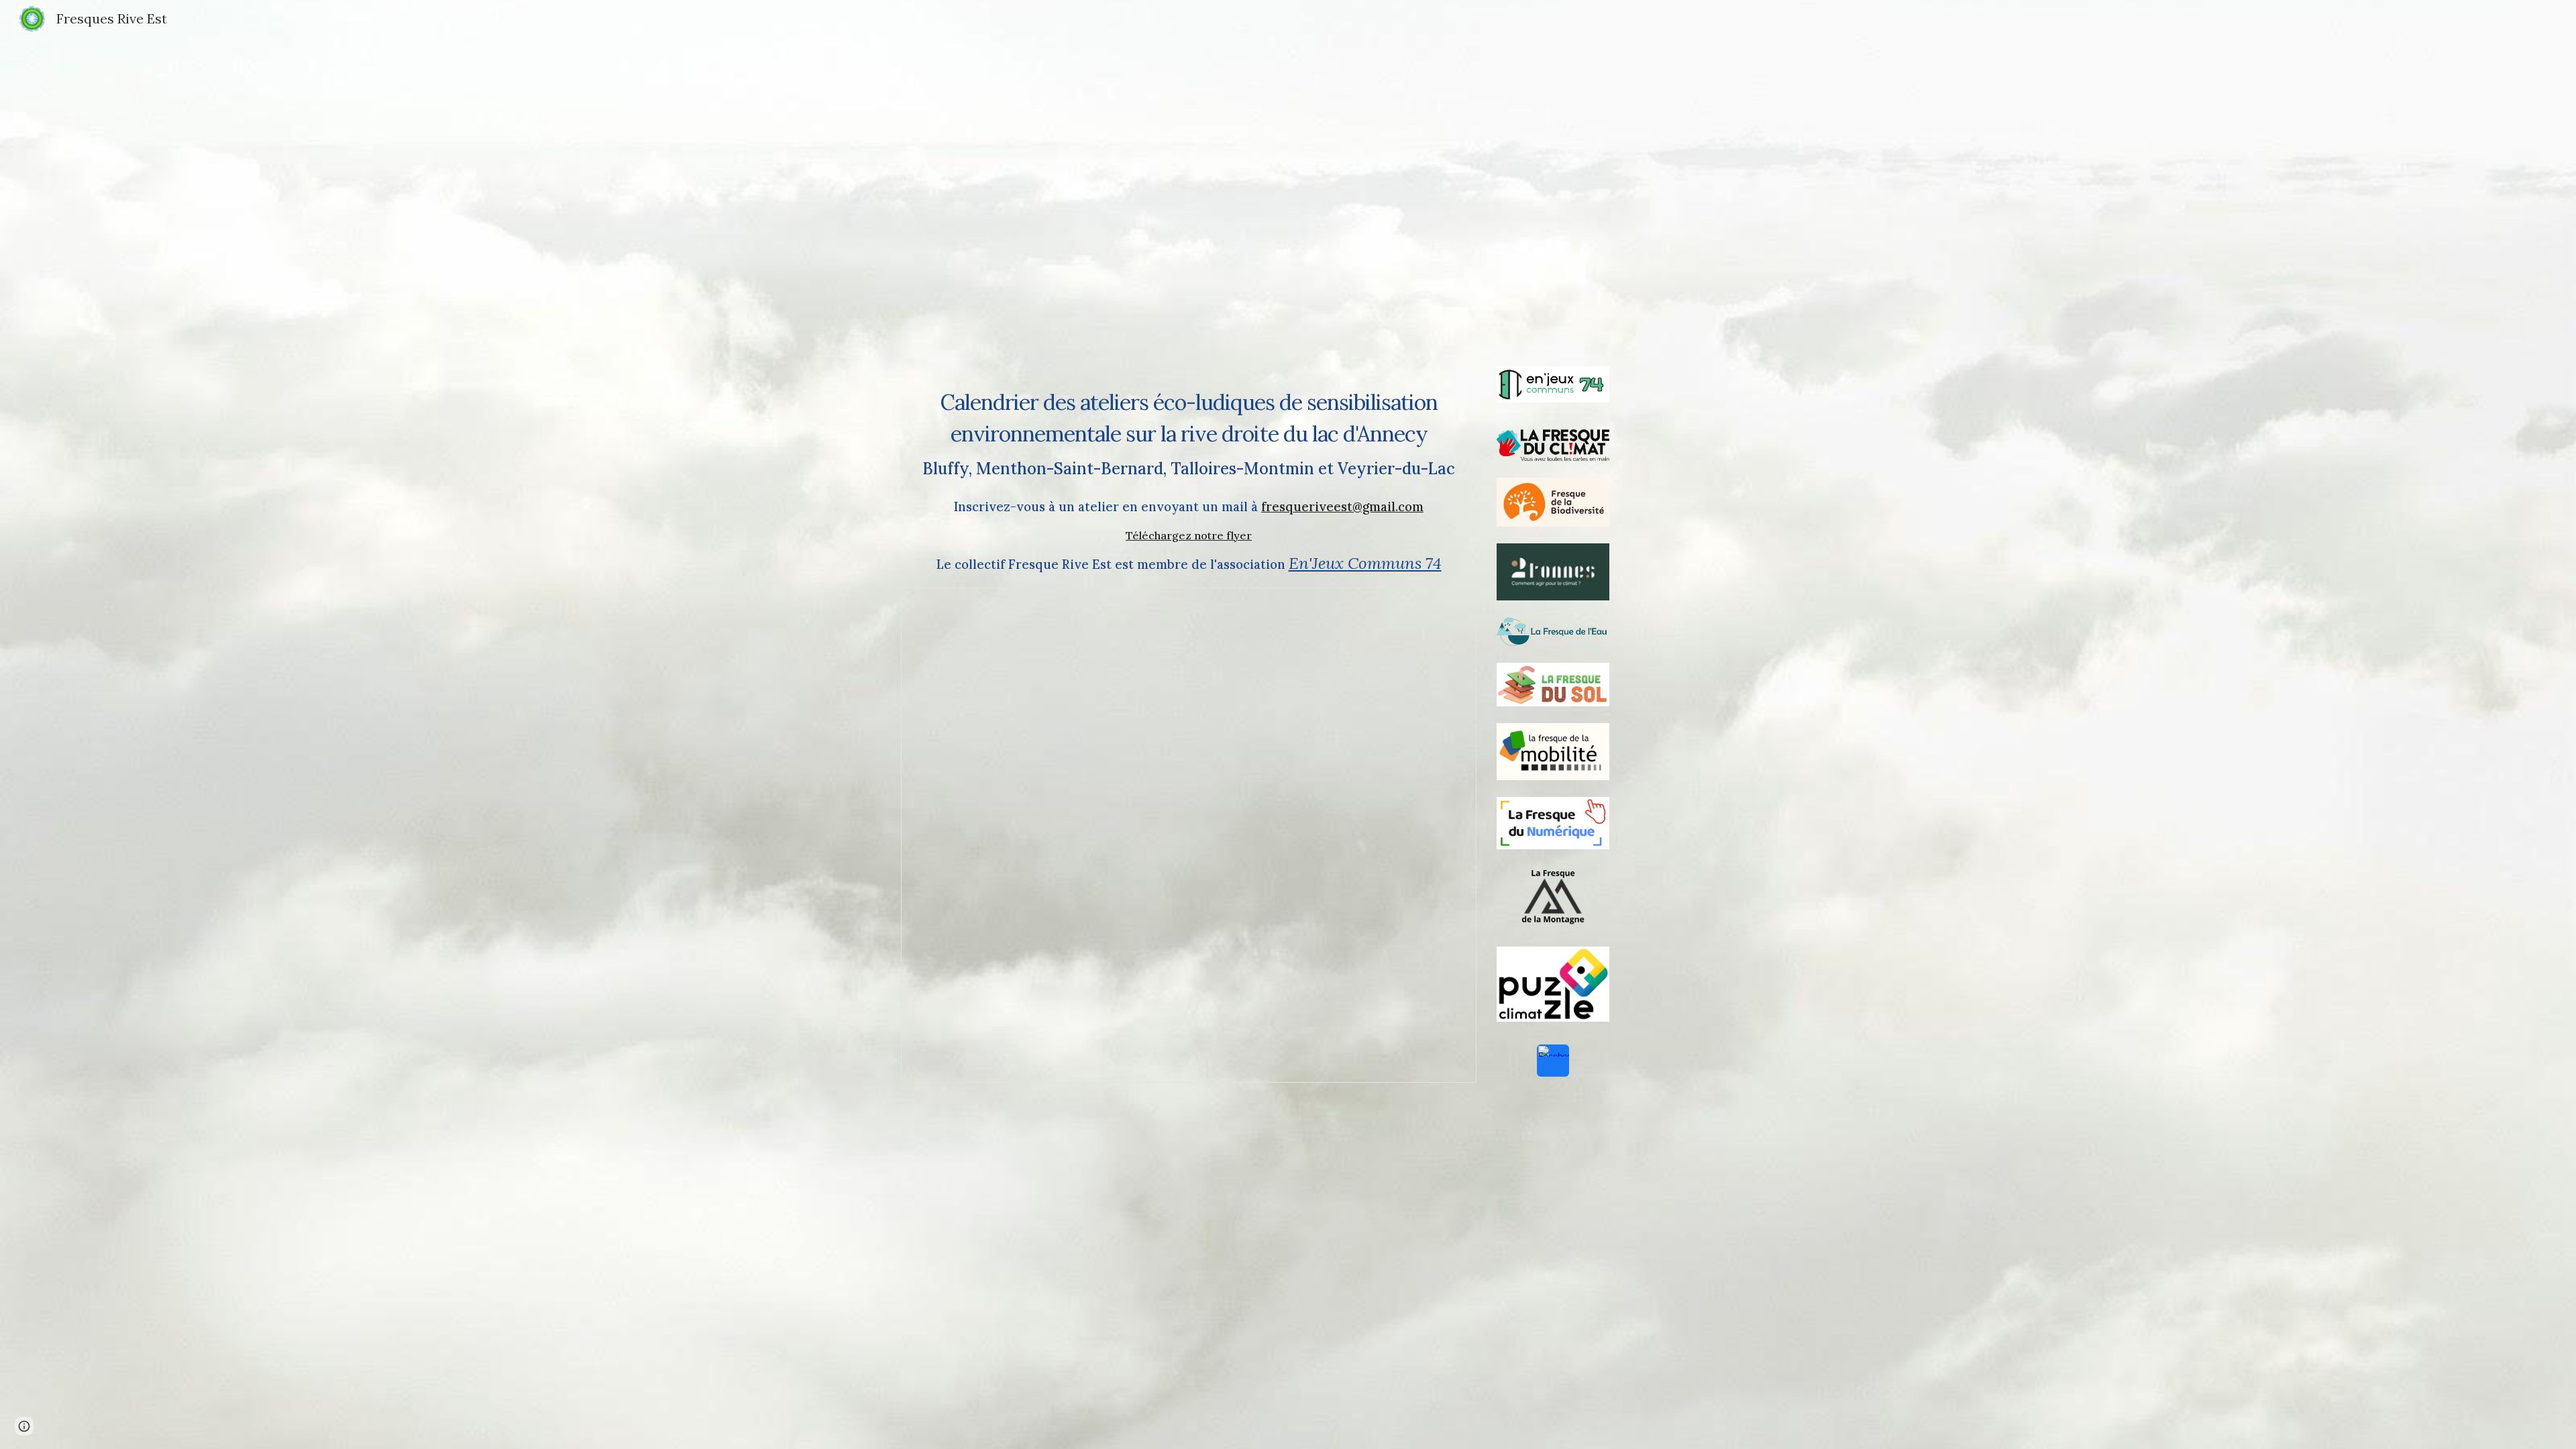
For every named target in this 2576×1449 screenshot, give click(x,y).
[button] (24, 1426)
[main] (1189, 408)
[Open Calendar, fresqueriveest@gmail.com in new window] (1451, 605)
